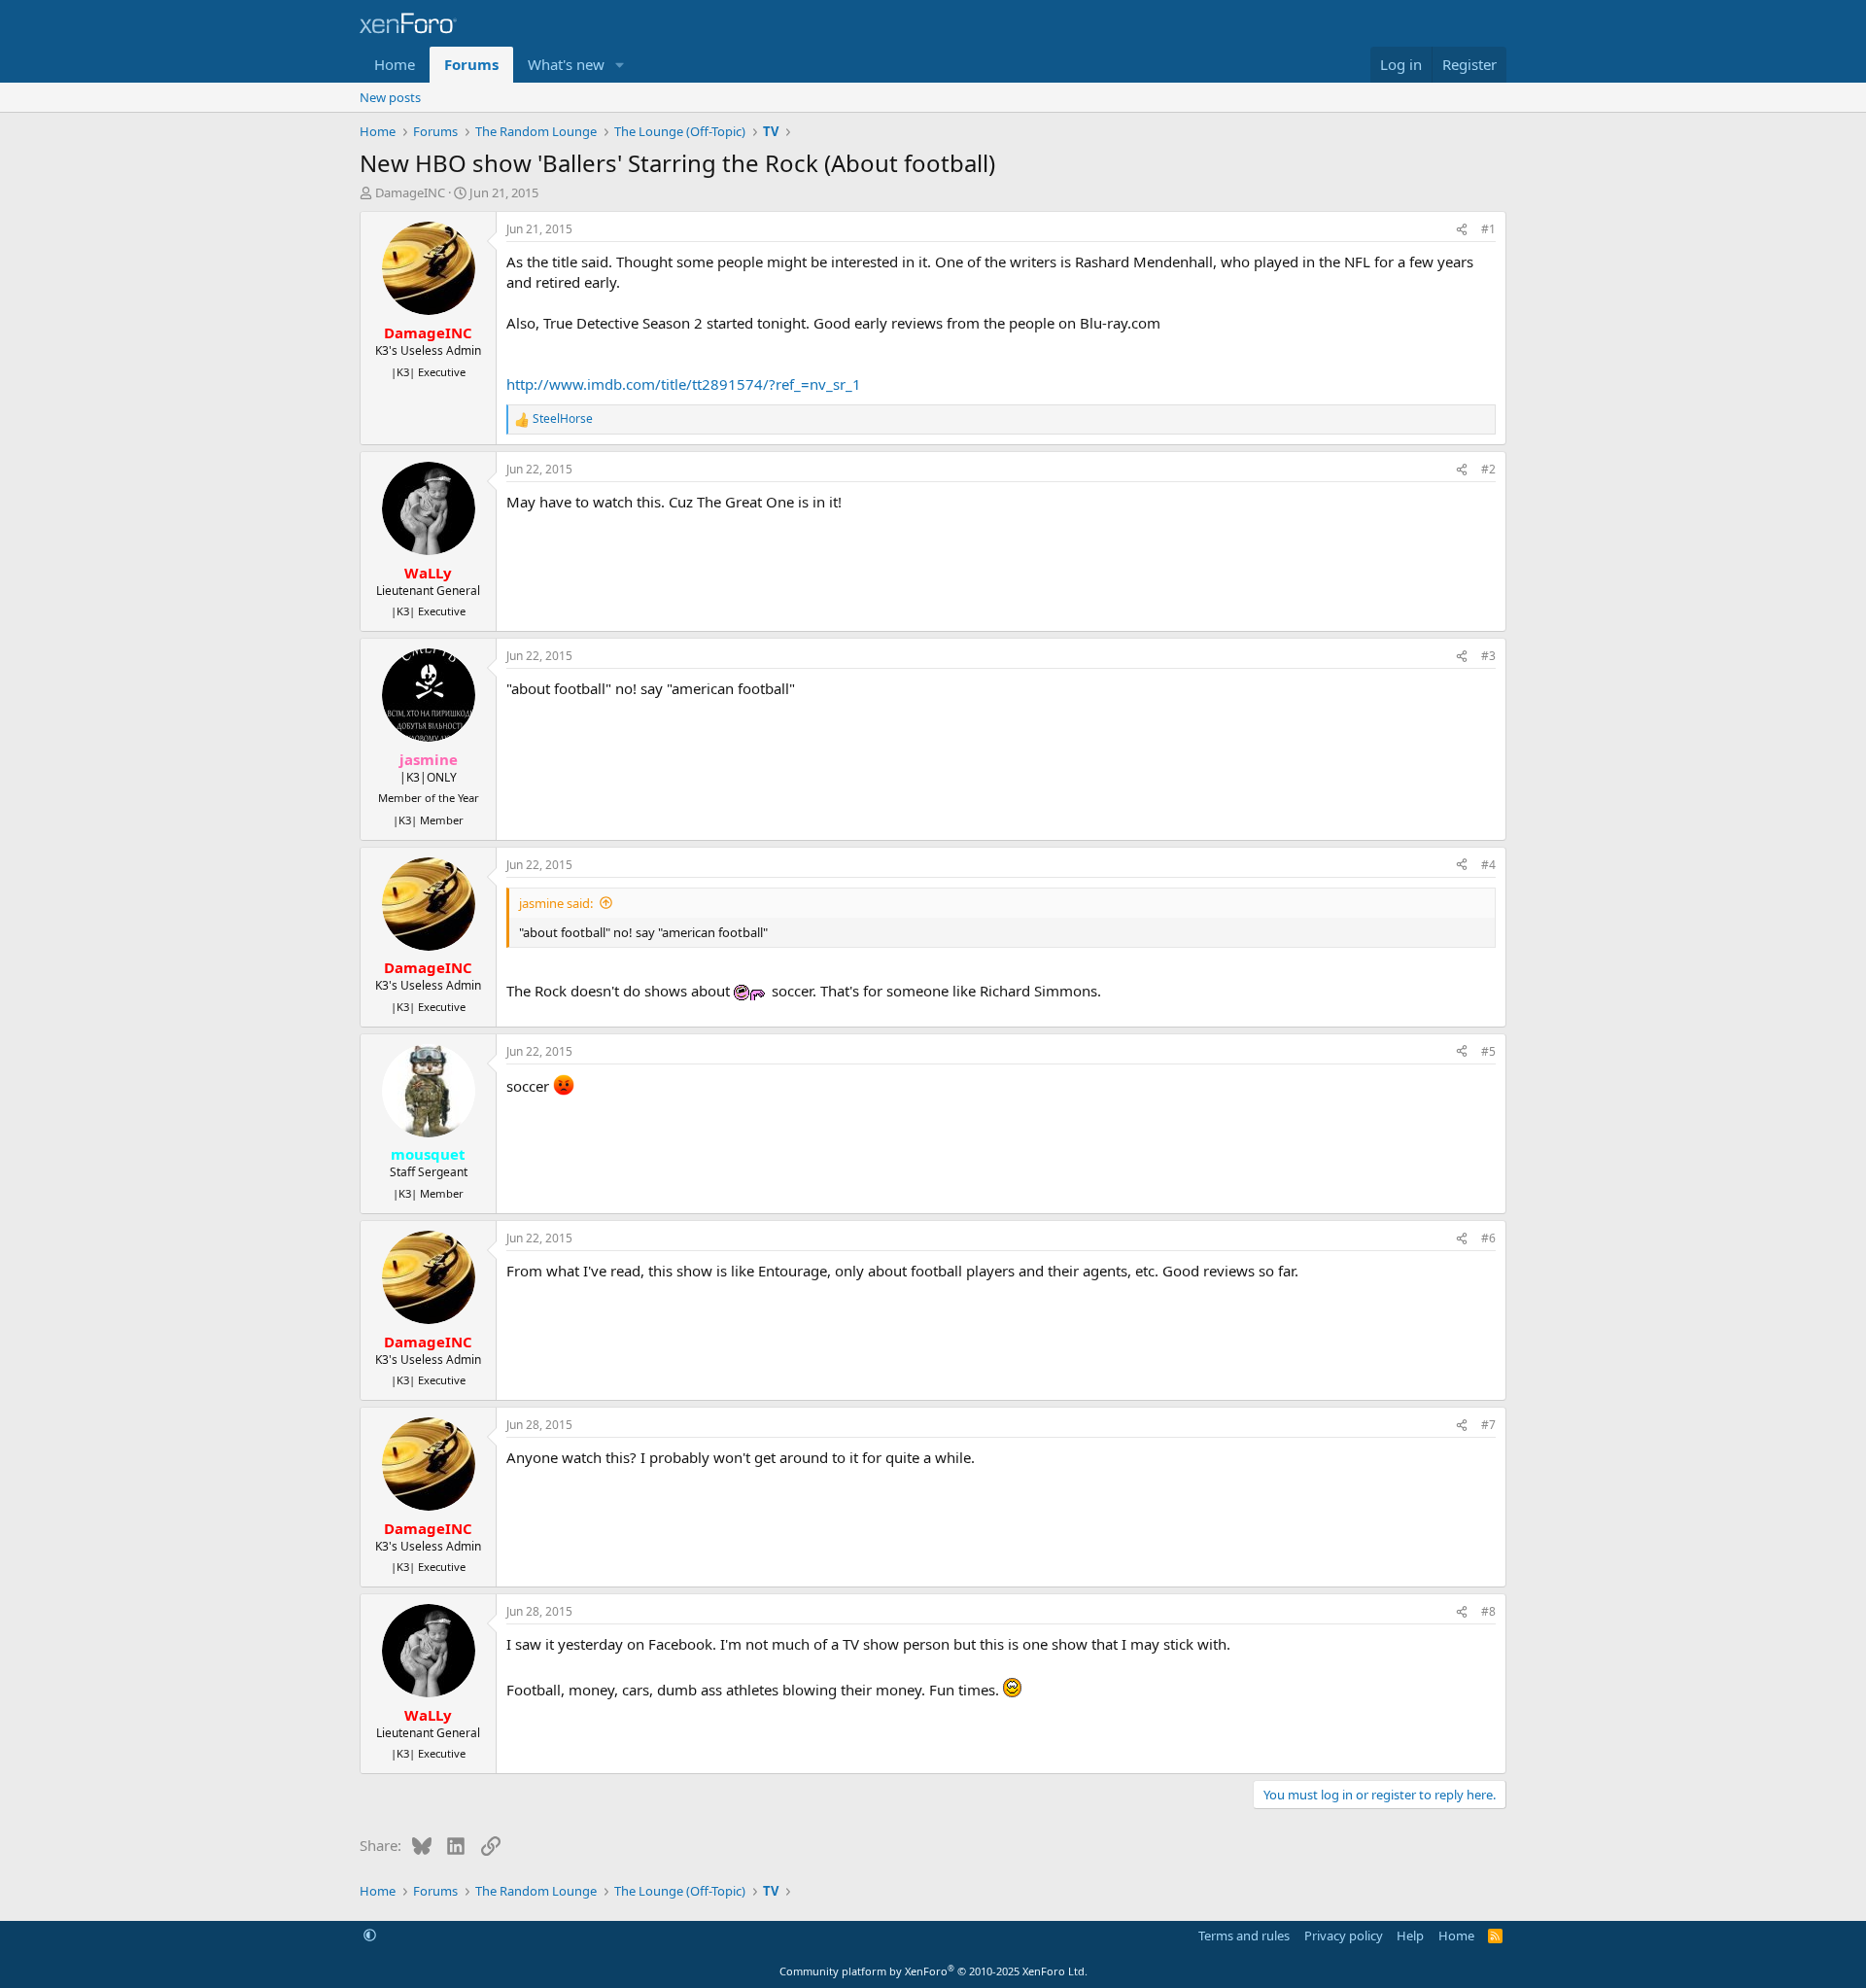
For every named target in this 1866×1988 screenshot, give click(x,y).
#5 (1488, 1051)
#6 (1488, 1238)
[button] (620, 65)
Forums (471, 64)
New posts (390, 97)
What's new (566, 64)
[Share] (1462, 230)
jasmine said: (556, 903)
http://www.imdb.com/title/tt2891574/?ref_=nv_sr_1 (684, 384)
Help (1410, 1936)
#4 (1488, 865)
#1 (1488, 229)
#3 (1488, 656)
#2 (1488, 469)
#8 (1488, 1611)
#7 (1488, 1425)
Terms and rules (1244, 1936)
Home (395, 64)
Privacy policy (1344, 1936)
